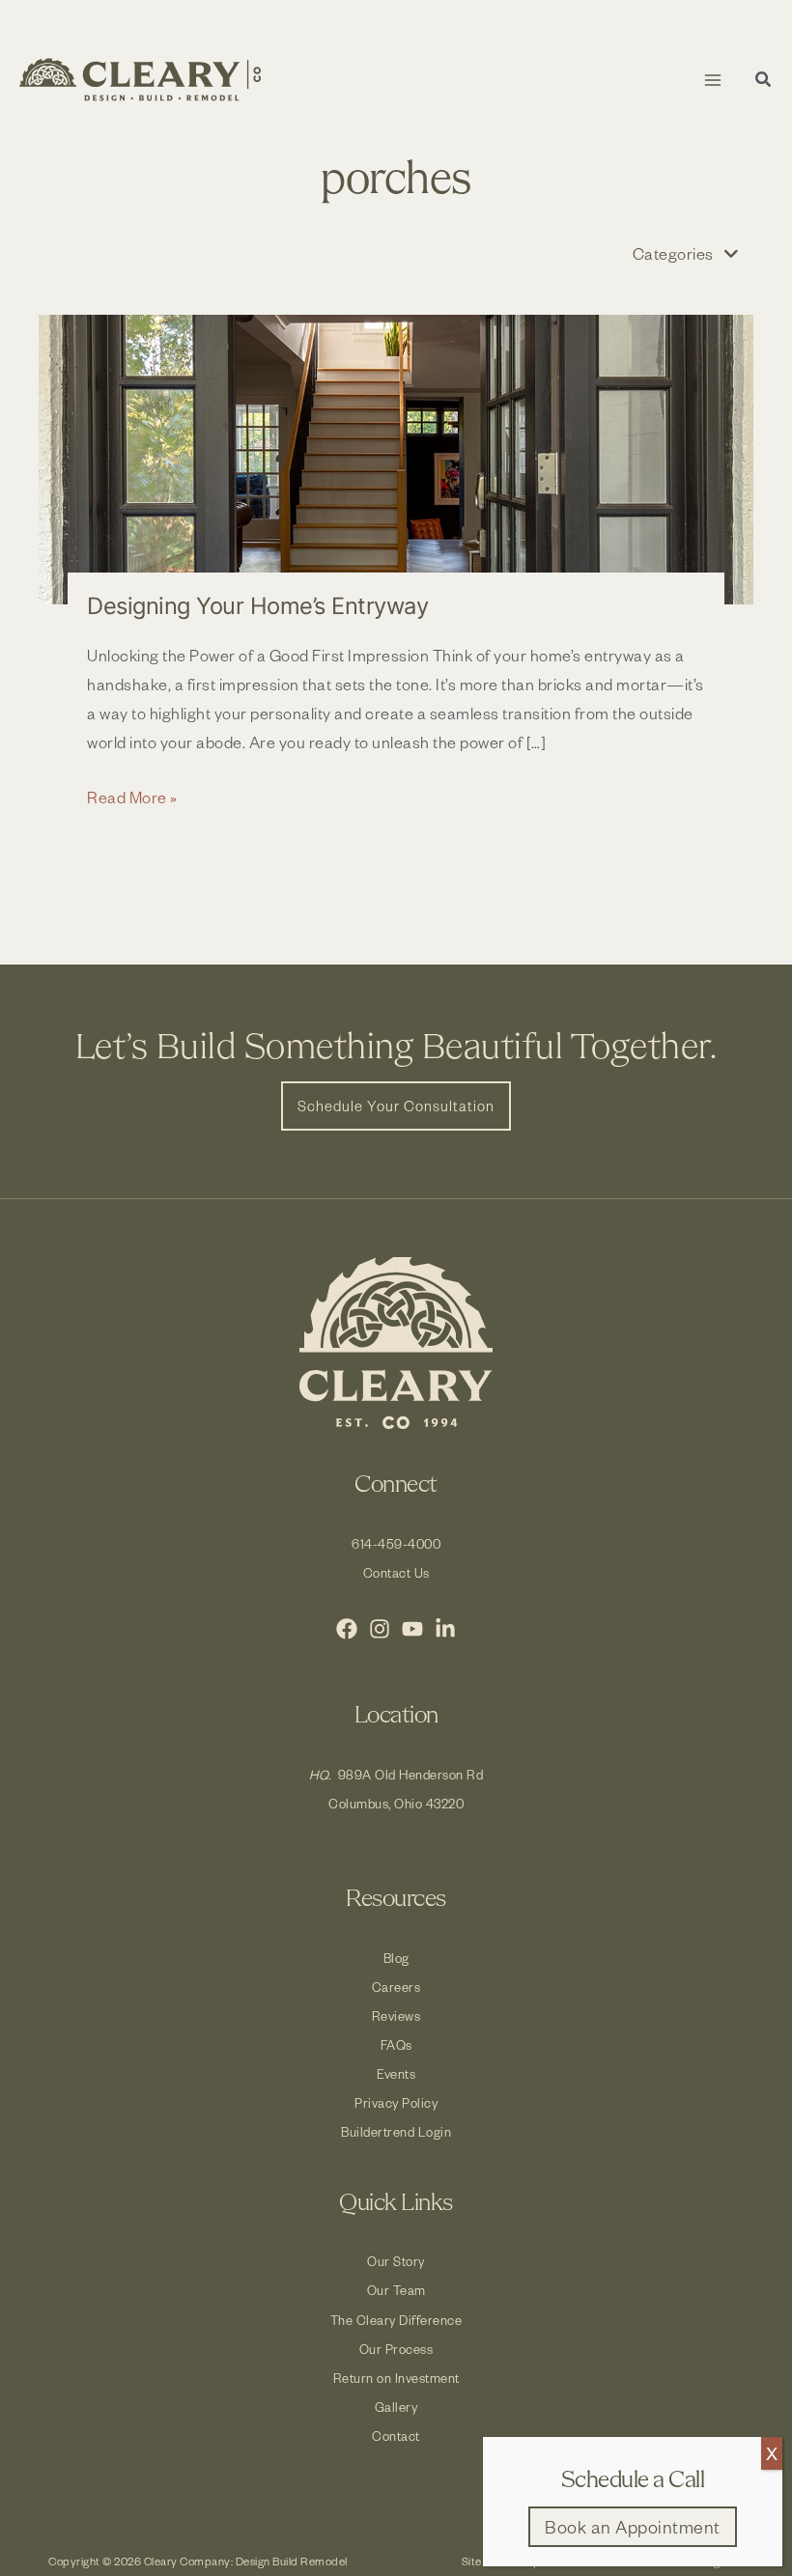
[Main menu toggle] (712, 80)
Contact (396, 2436)
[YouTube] (412, 1629)
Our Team (396, 2290)
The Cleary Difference (396, 2320)
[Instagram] (380, 1629)
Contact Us (396, 1572)
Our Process (396, 2349)
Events (396, 2073)
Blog (396, 1958)
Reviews (396, 2016)
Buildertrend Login (396, 2131)
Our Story (396, 2261)
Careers (396, 1987)
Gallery (396, 2407)
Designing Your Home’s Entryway (257, 606)
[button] (764, 82)
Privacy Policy (396, 2102)
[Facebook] (347, 1629)
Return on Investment (396, 2378)
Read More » (132, 798)
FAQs (396, 2044)
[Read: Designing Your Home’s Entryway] (396, 460)
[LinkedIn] (445, 1629)
